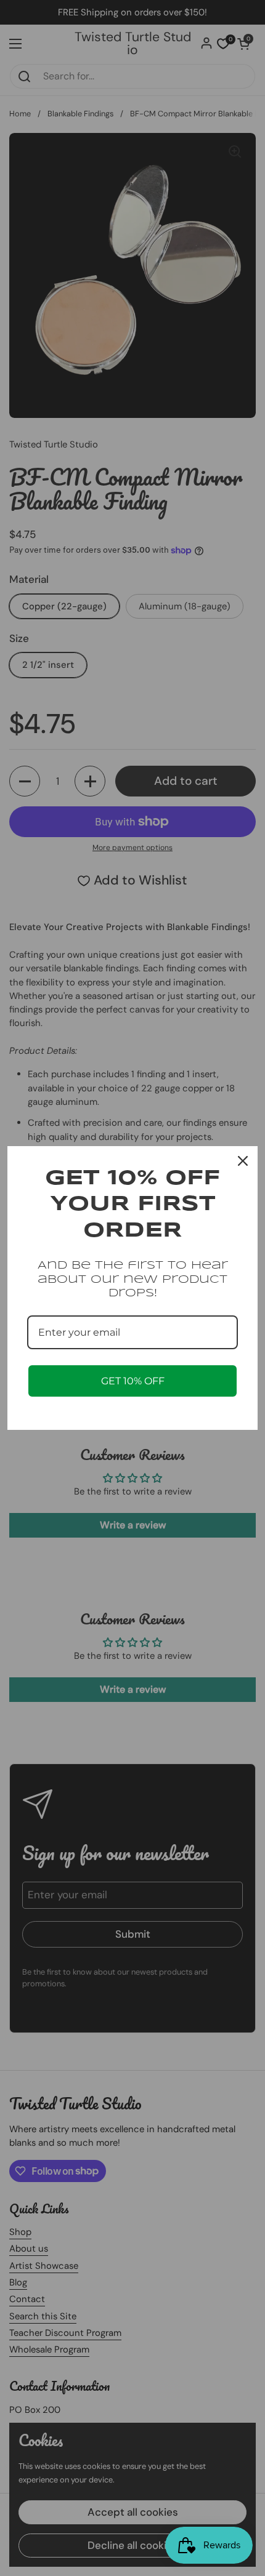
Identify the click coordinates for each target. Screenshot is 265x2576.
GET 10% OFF (133, 1381)
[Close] (243, 1161)
